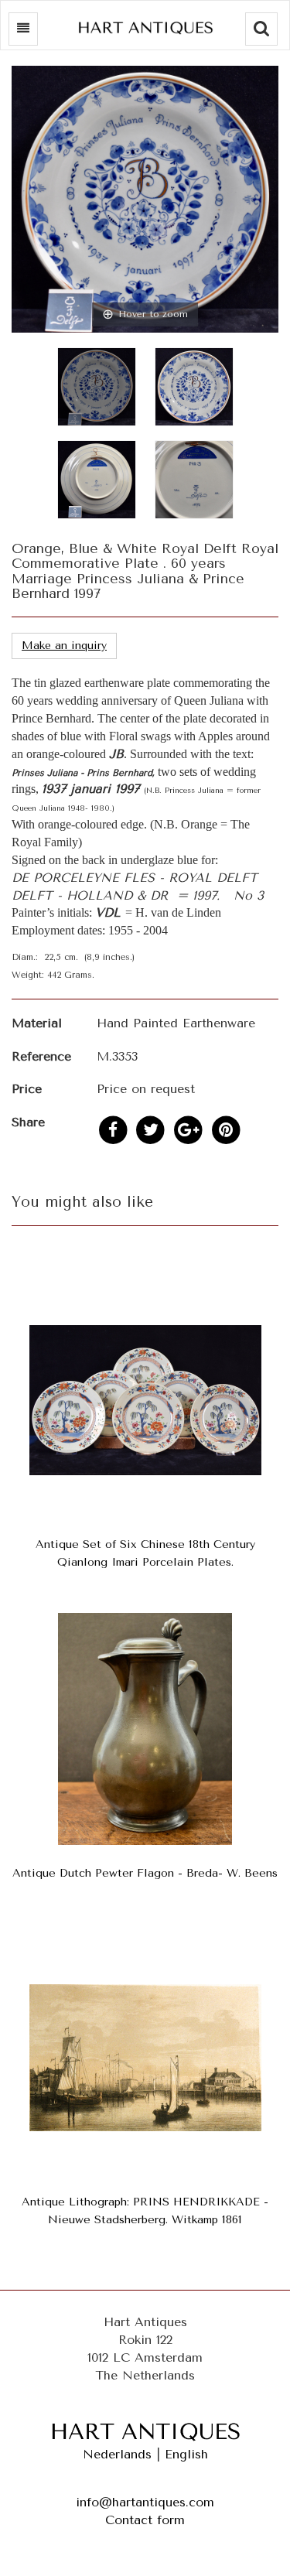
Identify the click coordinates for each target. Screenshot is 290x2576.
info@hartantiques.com (145, 2502)
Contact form (145, 2520)
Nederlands (117, 2454)
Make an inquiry (64, 646)
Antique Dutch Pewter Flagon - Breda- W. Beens (145, 1873)
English (186, 2454)
